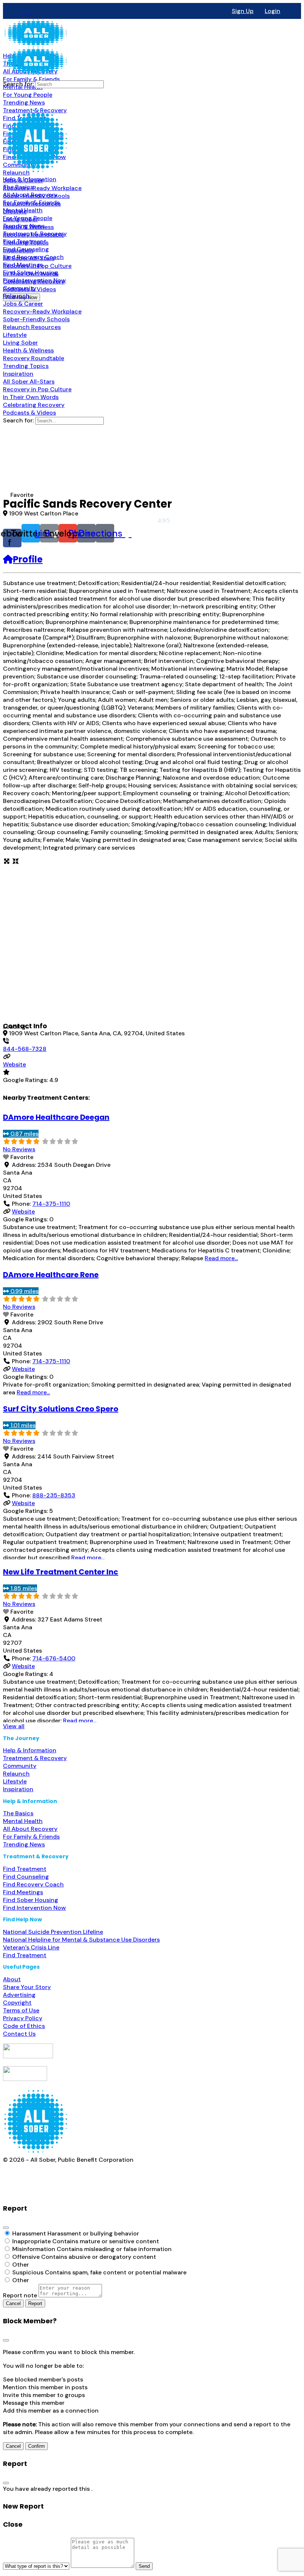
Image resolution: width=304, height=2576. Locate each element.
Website (14, 1064)
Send (144, 2566)
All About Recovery (30, 1829)
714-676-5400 (54, 1658)
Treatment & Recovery (35, 1758)
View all (14, 1726)
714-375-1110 (51, 1204)
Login (272, 11)
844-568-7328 (25, 1049)
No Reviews (19, 1149)
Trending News (24, 1844)
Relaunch (16, 1774)
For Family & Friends (31, 1837)
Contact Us (19, 2034)
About (12, 1979)
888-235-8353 (54, 1495)
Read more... (221, 1258)
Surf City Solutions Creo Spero (61, 1409)
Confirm (37, 2446)
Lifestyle (15, 1781)
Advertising (19, 1995)
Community (20, 1766)
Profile (28, 559)
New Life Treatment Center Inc (61, 1572)
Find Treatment (25, 1869)
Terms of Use (21, 2010)
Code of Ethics (24, 2026)
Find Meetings (23, 1892)
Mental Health (23, 1821)
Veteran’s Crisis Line (31, 1947)
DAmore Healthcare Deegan (56, 1117)
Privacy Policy (23, 2018)
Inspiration (18, 1789)
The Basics (18, 1813)
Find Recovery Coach (33, 1884)
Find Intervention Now (34, 1908)
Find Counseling (26, 1877)
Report (35, 2303)
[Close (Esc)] (6, 2228)
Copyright (17, 2003)
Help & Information (30, 1750)
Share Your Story (27, 1987)
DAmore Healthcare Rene (51, 1275)
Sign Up (243, 11)
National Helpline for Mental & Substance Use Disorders (81, 1940)
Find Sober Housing (31, 1900)
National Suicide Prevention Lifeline (53, 1932)
